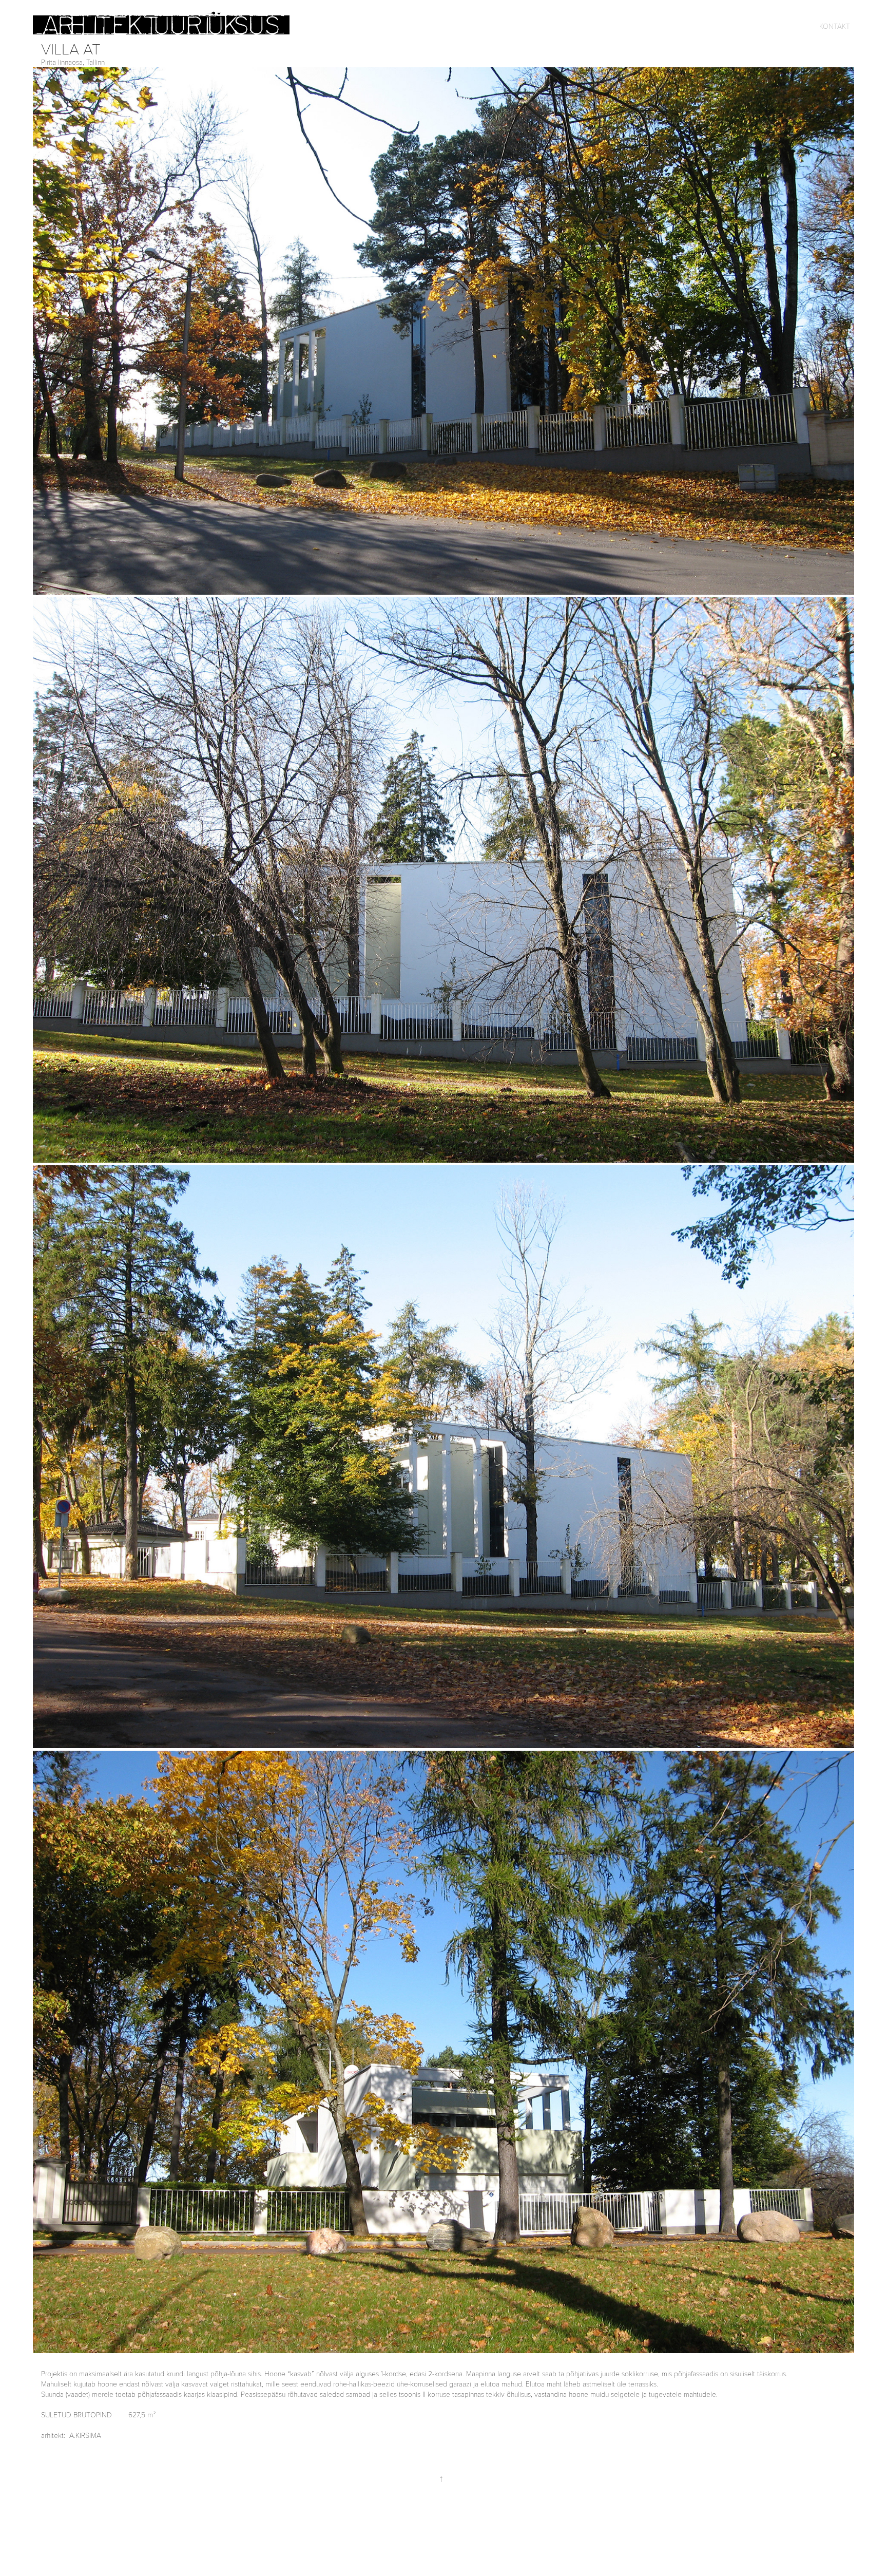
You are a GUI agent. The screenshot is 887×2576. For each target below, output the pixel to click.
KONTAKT (835, 26)
